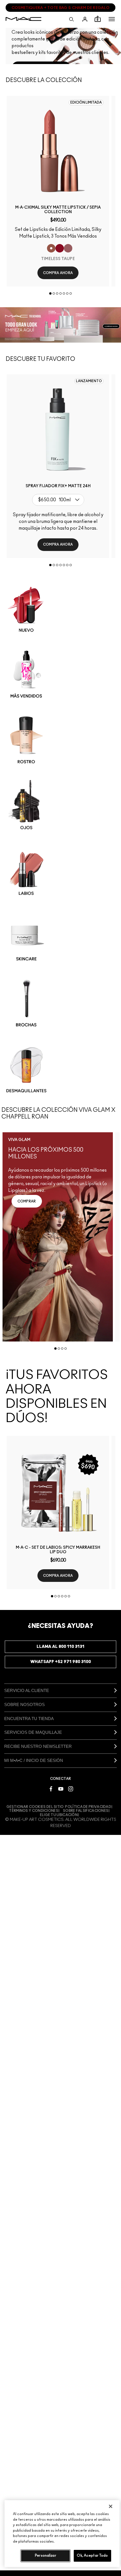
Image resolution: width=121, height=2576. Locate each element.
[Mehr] (68, 248)
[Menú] (112, 19)
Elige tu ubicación (59, 1815)
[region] (62, 2534)
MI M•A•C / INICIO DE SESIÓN (34, 1760)
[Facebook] (51, 1788)
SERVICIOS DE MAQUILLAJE (33, 1732)
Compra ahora (58, 273)
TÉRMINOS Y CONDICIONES (34, 1811)
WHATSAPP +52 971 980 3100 (61, 1662)
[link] (58, 151)
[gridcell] (61, 609)
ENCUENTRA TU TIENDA (29, 1719)
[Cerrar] (111, 2506)
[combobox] (60, 500)
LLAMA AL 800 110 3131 (60, 1647)
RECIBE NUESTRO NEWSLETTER (38, 1746)
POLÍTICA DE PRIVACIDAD (88, 1807)
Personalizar (46, 2556)
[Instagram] (71, 1788)
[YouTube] (61, 1788)
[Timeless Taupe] (51, 248)
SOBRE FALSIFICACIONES (86, 1811)
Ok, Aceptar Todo (92, 2556)
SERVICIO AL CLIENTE (27, 1690)
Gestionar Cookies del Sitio (35, 1807)
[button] (112, 19)
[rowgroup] (60, 839)
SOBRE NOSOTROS (24, 1704)
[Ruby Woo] (60, 248)
